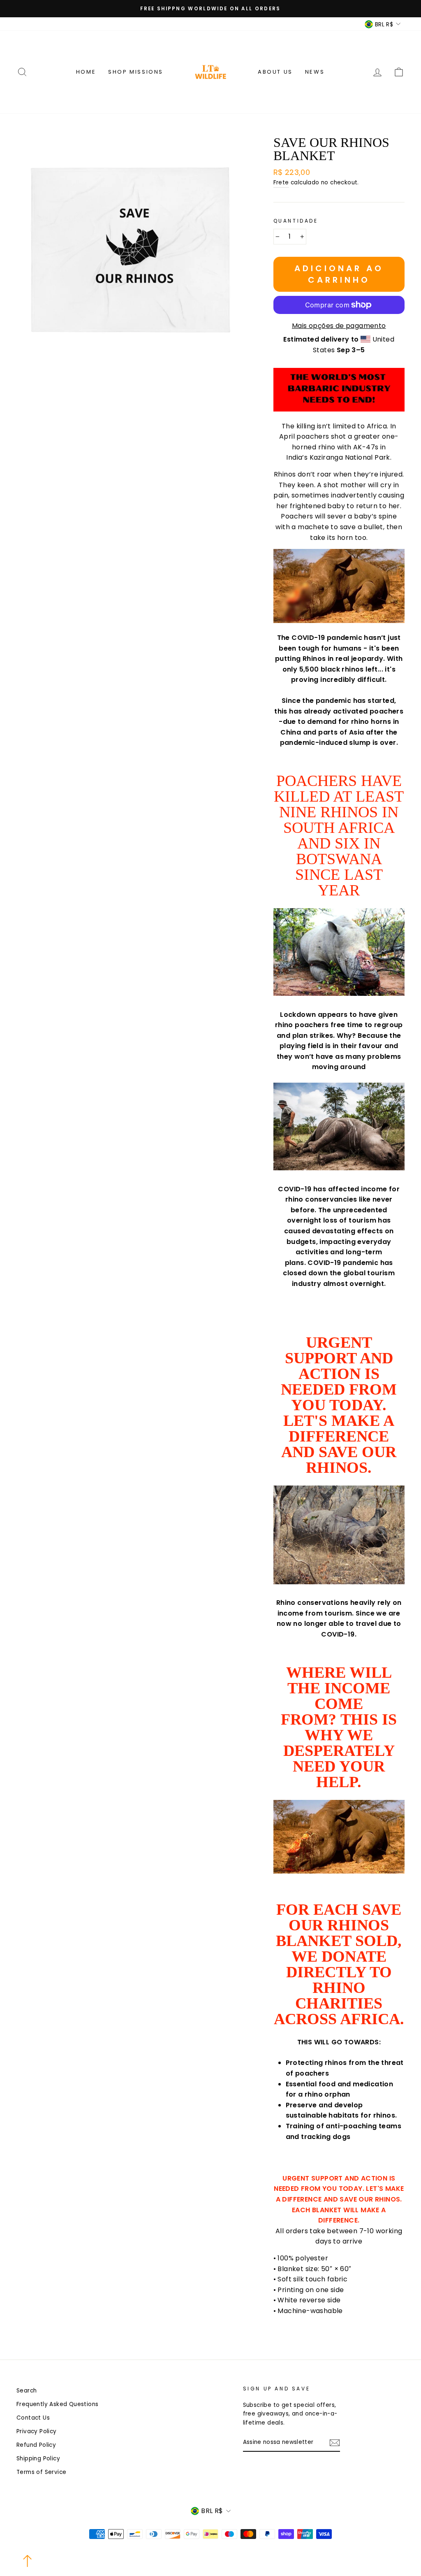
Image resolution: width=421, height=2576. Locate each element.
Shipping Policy (38, 2459)
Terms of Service (41, 2472)
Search (27, 2391)
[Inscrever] (335, 2443)
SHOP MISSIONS (136, 72)
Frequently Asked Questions (57, 2404)
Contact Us (33, 2418)
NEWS (315, 72)
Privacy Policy (37, 2431)
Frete (281, 183)
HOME (86, 72)
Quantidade (296, 221)
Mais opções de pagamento (339, 326)
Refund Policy (36, 2445)
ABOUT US (275, 72)
